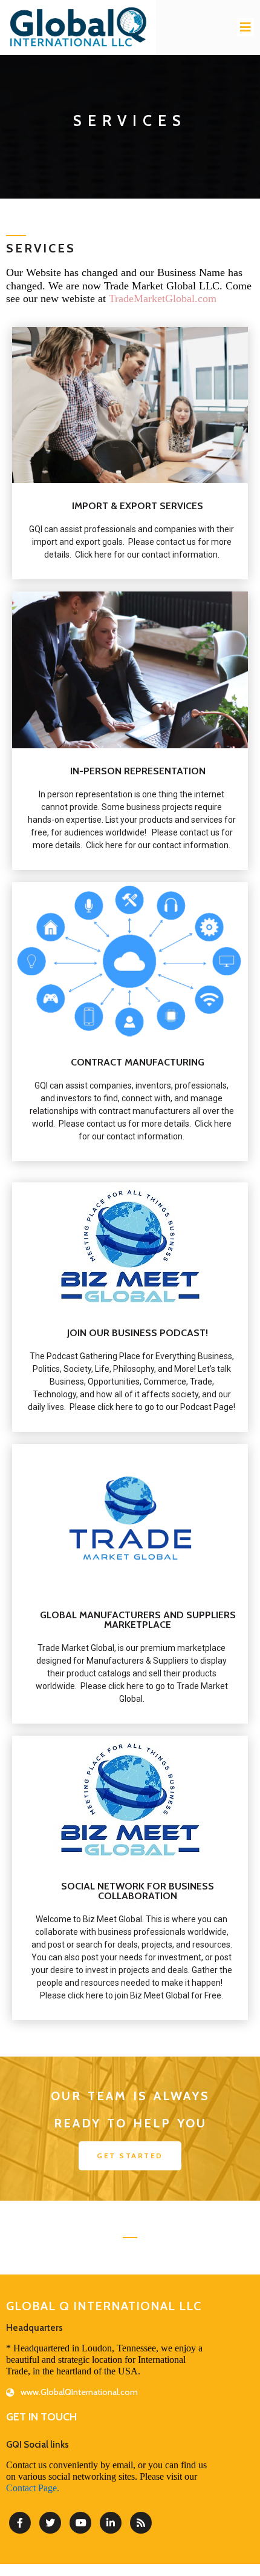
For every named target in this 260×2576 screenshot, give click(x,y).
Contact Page (31, 2488)
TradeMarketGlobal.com (163, 298)
